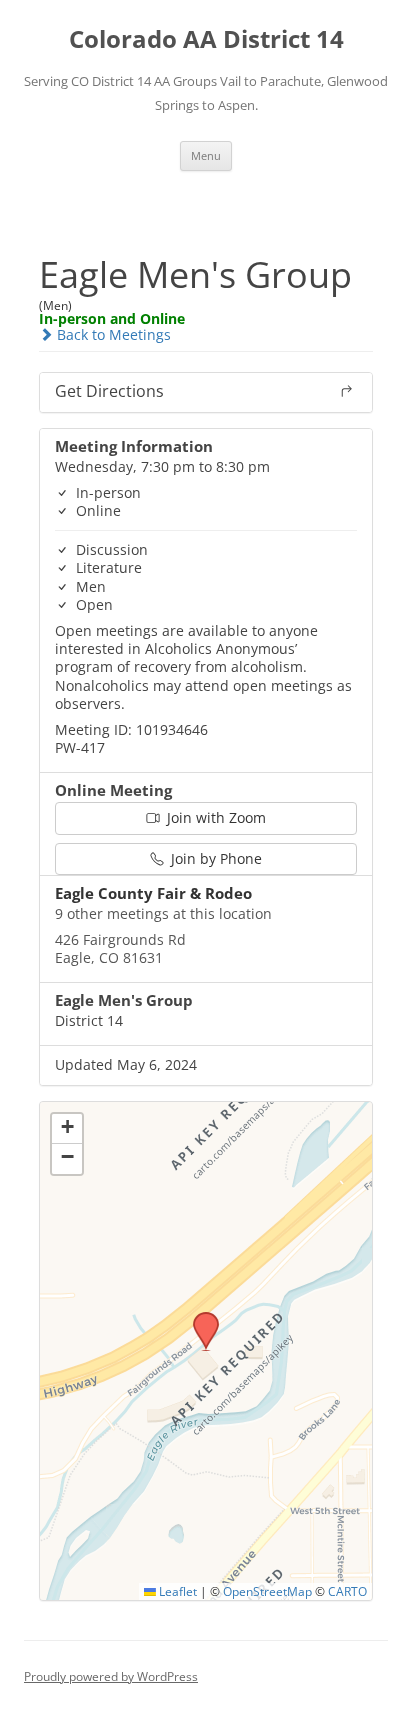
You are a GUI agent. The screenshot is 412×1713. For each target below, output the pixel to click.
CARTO (347, 1591)
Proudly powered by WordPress (111, 1676)
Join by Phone (214, 858)
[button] (199, 1318)
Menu (206, 155)
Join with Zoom (214, 817)
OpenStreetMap (267, 1591)
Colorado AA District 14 (206, 39)
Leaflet (176, 1591)
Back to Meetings (112, 334)
